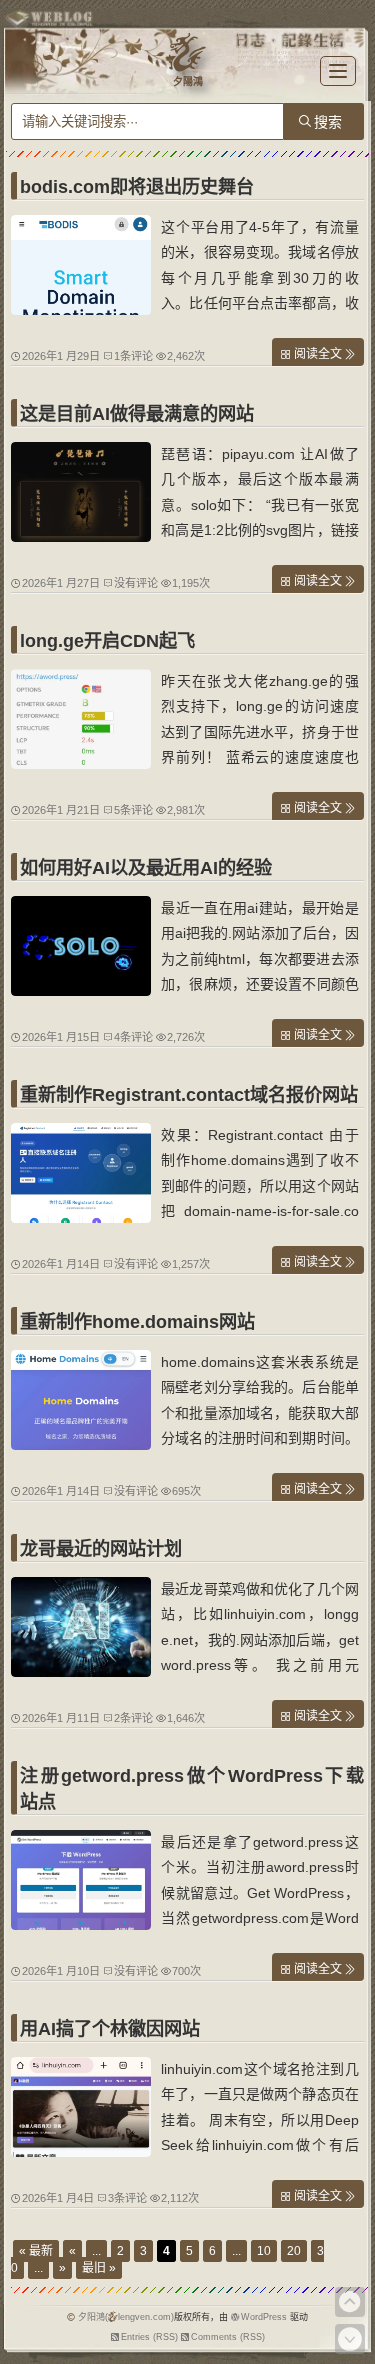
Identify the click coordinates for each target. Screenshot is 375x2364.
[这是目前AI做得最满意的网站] (81, 537)
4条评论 (133, 1037)
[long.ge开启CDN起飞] (81, 764)
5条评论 (133, 810)
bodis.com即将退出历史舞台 (137, 187)
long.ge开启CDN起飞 (107, 641)
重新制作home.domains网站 (137, 1322)
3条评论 (127, 2198)
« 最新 (36, 2251)
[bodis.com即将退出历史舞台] (81, 310)
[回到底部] (350, 2339)
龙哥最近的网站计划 (101, 1549)
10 (264, 2251)
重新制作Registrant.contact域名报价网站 (189, 1095)
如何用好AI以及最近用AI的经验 (146, 868)
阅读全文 (318, 354)
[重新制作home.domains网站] (81, 1445)
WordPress (264, 2317)
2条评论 (133, 1718)
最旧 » (99, 2268)
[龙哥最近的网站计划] (81, 1672)
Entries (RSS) (149, 2337)
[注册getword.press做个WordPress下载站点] (81, 1925)
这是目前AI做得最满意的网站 (137, 414)
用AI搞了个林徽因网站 (110, 2029)
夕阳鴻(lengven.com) (126, 2317)
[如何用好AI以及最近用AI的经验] (81, 991)
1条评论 (133, 356)
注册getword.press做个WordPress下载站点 (192, 1789)
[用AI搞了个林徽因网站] (81, 2152)
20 (294, 2251)
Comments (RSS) (228, 2337)
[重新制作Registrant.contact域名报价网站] (81, 1218)
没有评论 (136, 583)
